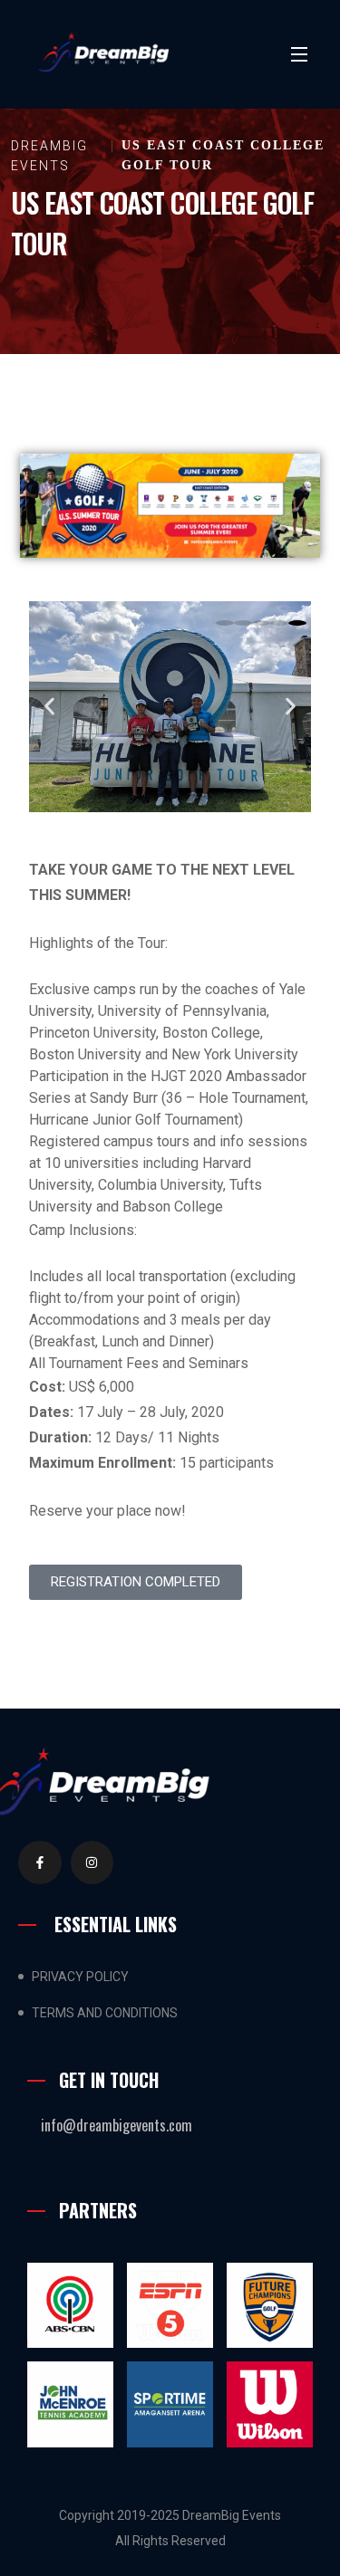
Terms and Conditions (105, 2013)
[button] (49, 707)
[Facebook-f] (40, 1863)
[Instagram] (92, 1863)
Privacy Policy (80, 1977)
